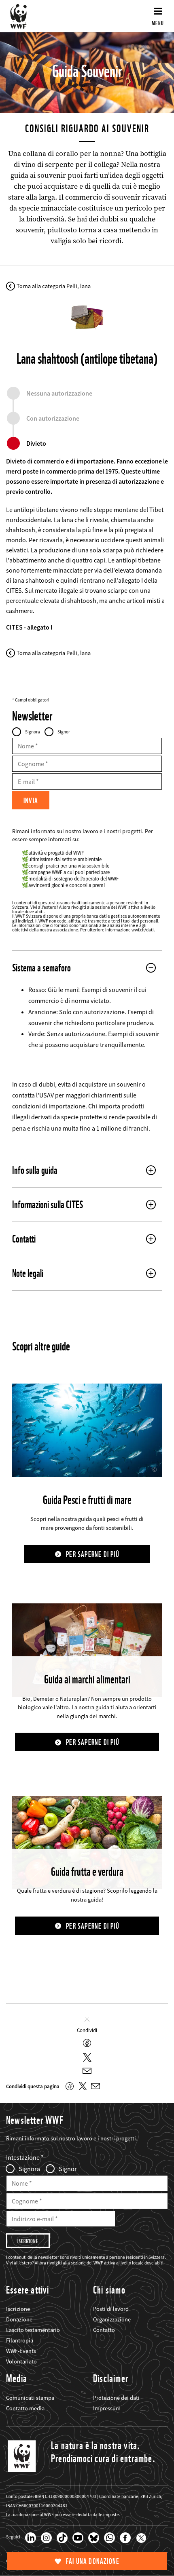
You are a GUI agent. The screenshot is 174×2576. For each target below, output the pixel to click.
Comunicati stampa (30, 2398)
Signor (64, 732)
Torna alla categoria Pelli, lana (54, 286)
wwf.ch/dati (143, 930)
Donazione (19, 2319)
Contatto (104, 2330)
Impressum (107, 2408)
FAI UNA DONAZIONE (93, 2561)
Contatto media (25, 2408)
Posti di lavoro (111, 2309)
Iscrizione (18, 2309)
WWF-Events (21, 2351)
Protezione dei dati (116, 2398)
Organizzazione (112, 2319)
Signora (33, 732)
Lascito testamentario (33, 2330)
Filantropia (20, 2340)
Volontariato (21, 2361)
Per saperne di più (93, 1554)
